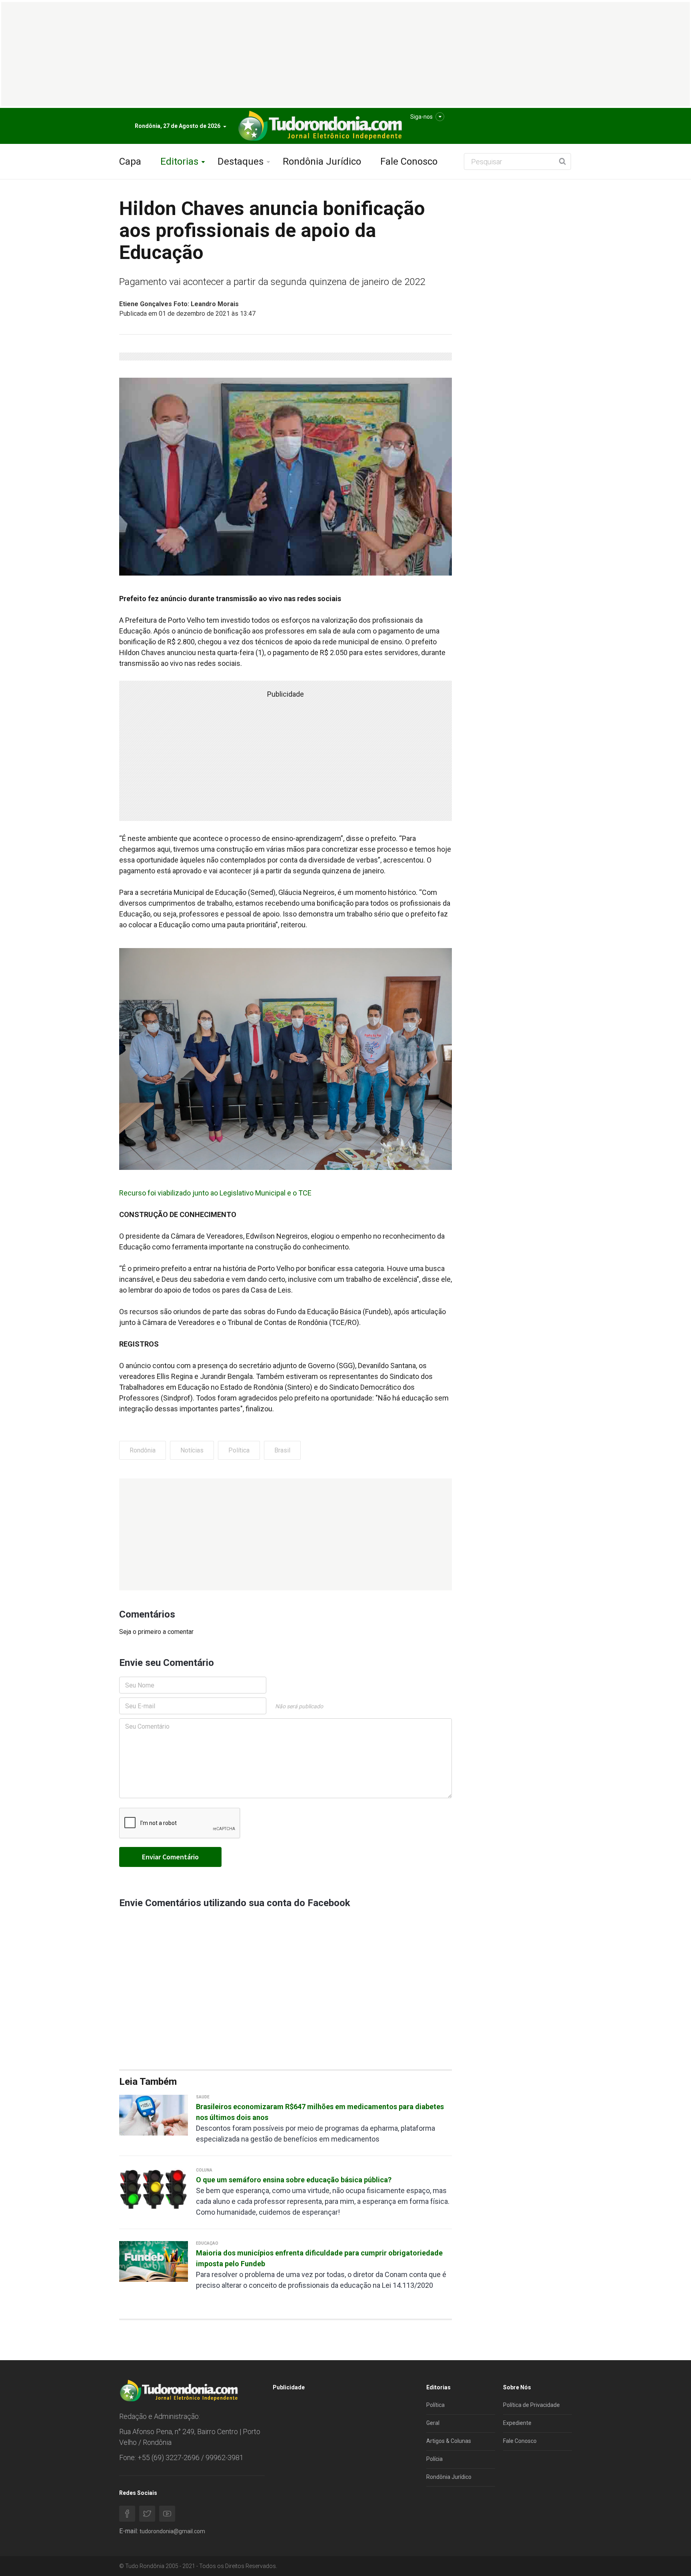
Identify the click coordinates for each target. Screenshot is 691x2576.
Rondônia (143, 1450)
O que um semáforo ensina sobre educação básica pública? (294, 2180)
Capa (130, 161)
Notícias (192, 1450)
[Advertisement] (286, 1534)
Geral (433, 2423)
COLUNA (204, 2170)
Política (239, 1450)
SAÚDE (203, 2097)
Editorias (179, 161)
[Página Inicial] (319, 126)
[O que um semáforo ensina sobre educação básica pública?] (154, 2188)
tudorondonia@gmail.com (172, 2531)
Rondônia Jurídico (322, 161)
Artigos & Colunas (449, 2441)
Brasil (282, 1450)
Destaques (241, 161)
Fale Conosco (409, 161)
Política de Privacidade (531, 2405)
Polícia (434, 2459)
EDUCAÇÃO (207, 2243)
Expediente (517, 2423)
